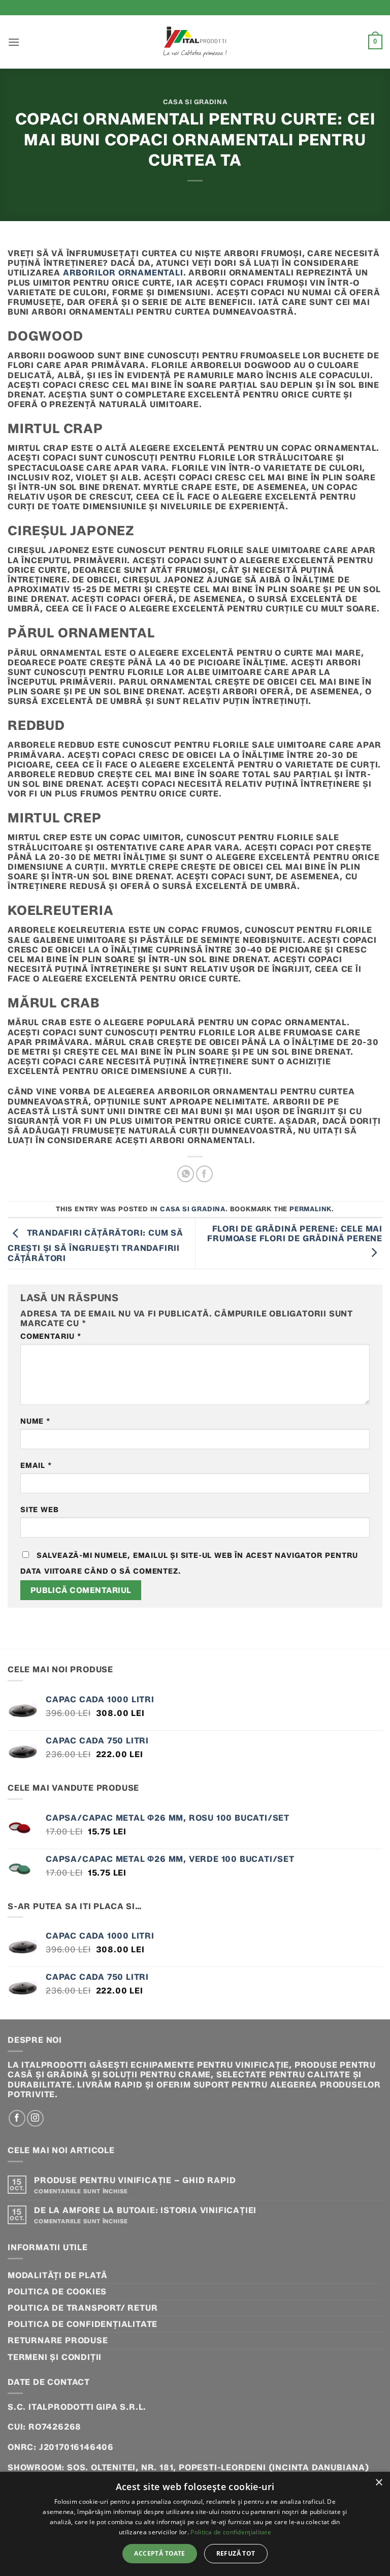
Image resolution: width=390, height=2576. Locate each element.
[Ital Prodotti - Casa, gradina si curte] (195, 42)
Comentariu (51, 1337)
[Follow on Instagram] (35, 2118)
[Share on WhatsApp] (186, 1174)
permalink (311, 1209)
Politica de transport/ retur (83, 2308)
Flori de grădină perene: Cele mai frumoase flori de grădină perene (295, 1234)
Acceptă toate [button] (159, 2553)
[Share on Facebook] (204, 1174)
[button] (14, 42)
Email (36, 1466)
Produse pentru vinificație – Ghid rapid (135, 2180)
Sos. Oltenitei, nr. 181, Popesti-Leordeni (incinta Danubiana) (218, 2467)
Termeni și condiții (55, 2357)
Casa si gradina (195, 102)
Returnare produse (58, 2340)
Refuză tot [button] (236, 2553)
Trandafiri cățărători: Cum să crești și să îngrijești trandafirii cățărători (95, 1245)
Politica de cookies (57, 2292)
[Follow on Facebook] (17, 2118)
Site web (39, 1510)
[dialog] (195, 2524)
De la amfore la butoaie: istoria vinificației (145, 2210)
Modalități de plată (58, 2275)
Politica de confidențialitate (83, 2324)
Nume (35, 1421)
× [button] (379, 2483)
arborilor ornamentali (123, 273)
